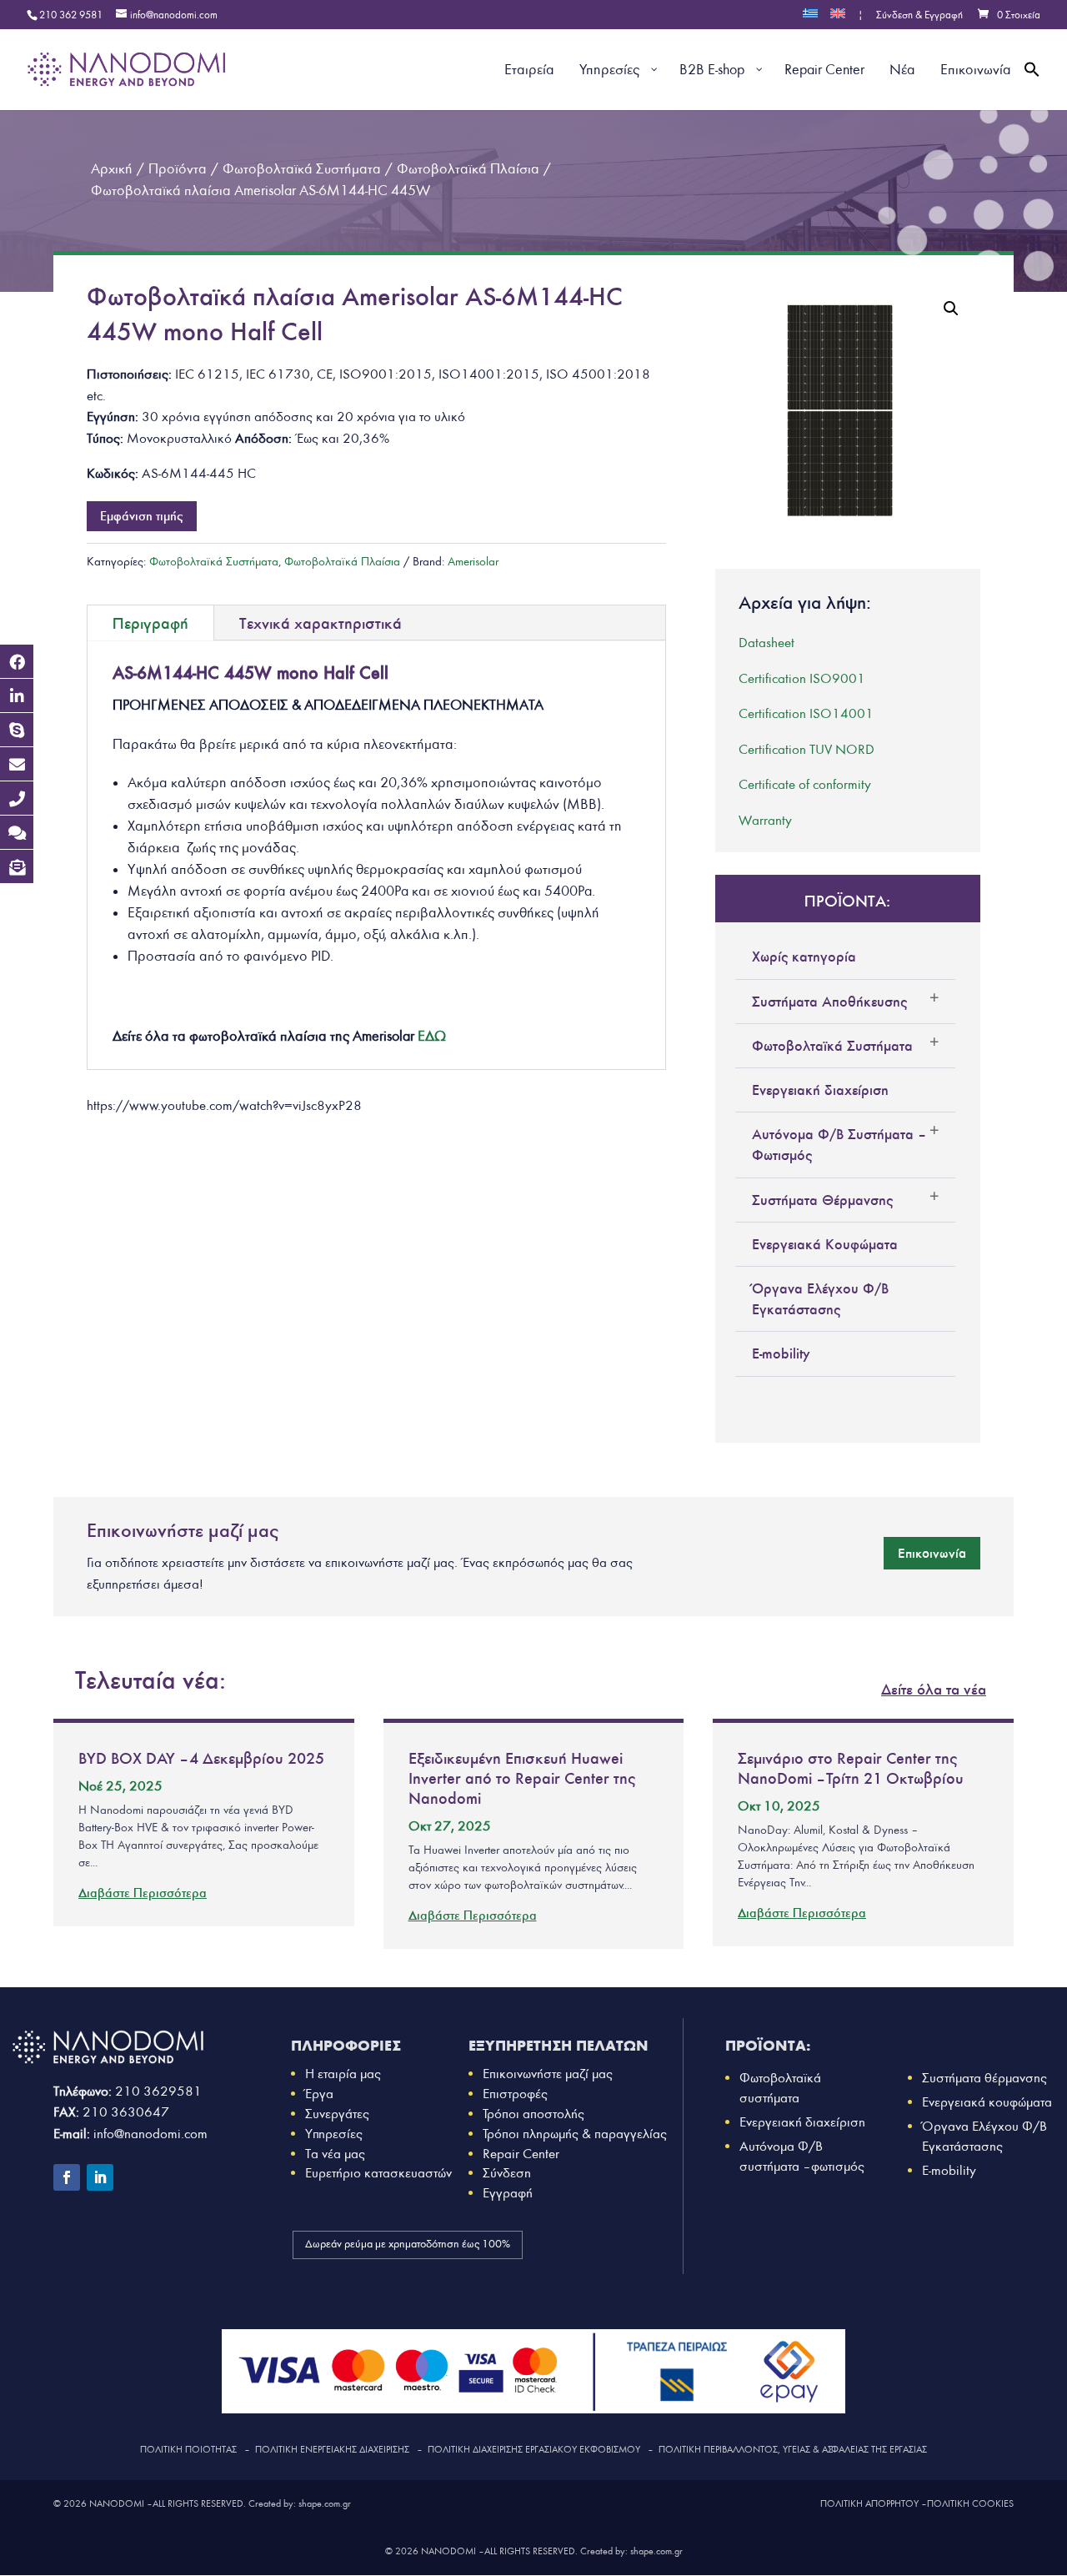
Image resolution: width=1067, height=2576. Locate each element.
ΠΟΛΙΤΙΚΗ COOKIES (970, 2503)
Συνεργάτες (337, 2114)
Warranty (765, 820)
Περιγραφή (150, 623)
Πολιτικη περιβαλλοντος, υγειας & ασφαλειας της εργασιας (793, 2449)
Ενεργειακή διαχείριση (820, 1090)
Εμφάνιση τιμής (142, 516)
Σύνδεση (507, 2173)
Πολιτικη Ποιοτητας (188, 2449)
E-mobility (781, 1353)
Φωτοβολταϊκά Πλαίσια (342, 562)
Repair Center (521, 2154)
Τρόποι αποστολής (533, 2114)
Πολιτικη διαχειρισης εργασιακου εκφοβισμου (534, 2449)
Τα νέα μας (335, 2154)
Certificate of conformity (805, 784)
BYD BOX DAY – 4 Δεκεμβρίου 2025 (201, 1758)
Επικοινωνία (932, 1553)
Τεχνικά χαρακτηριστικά (321, 623)
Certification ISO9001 (802, 678)
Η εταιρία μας (343, 2074)
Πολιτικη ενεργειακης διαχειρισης (332, 2449)
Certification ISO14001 (806, 713)
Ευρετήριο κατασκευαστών (378, 2173)
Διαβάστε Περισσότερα (143, 1893)
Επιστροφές (515, 2094)
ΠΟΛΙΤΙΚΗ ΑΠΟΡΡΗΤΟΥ (869, 2503)
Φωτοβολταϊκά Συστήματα (214, 562)
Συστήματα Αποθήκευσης (829, 1002)
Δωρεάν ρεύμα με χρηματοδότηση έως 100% (408, 2244)
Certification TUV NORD (807, 749)
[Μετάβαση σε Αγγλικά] (838, 19)
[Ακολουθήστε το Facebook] (67, 2177)
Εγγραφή (508, 2193)
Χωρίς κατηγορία (804, 957)
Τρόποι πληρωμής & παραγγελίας (575, 2134)
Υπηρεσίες (334, 2134)
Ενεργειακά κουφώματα (987, 2102)
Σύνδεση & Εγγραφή (919, 16)
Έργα (319, 2094)
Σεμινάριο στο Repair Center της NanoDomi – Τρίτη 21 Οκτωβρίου (851, 1768)
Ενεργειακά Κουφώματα (825, 1244)
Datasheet (766, 643)
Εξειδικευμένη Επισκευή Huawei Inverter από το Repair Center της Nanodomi (522, 1778)
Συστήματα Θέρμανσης (822, 1200)
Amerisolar (473, 562)
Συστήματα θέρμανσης (984, 2078)
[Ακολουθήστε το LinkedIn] (100, 2177)
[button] (1032, 89)
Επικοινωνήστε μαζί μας (548, 2074)
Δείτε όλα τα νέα (934, 1689)
